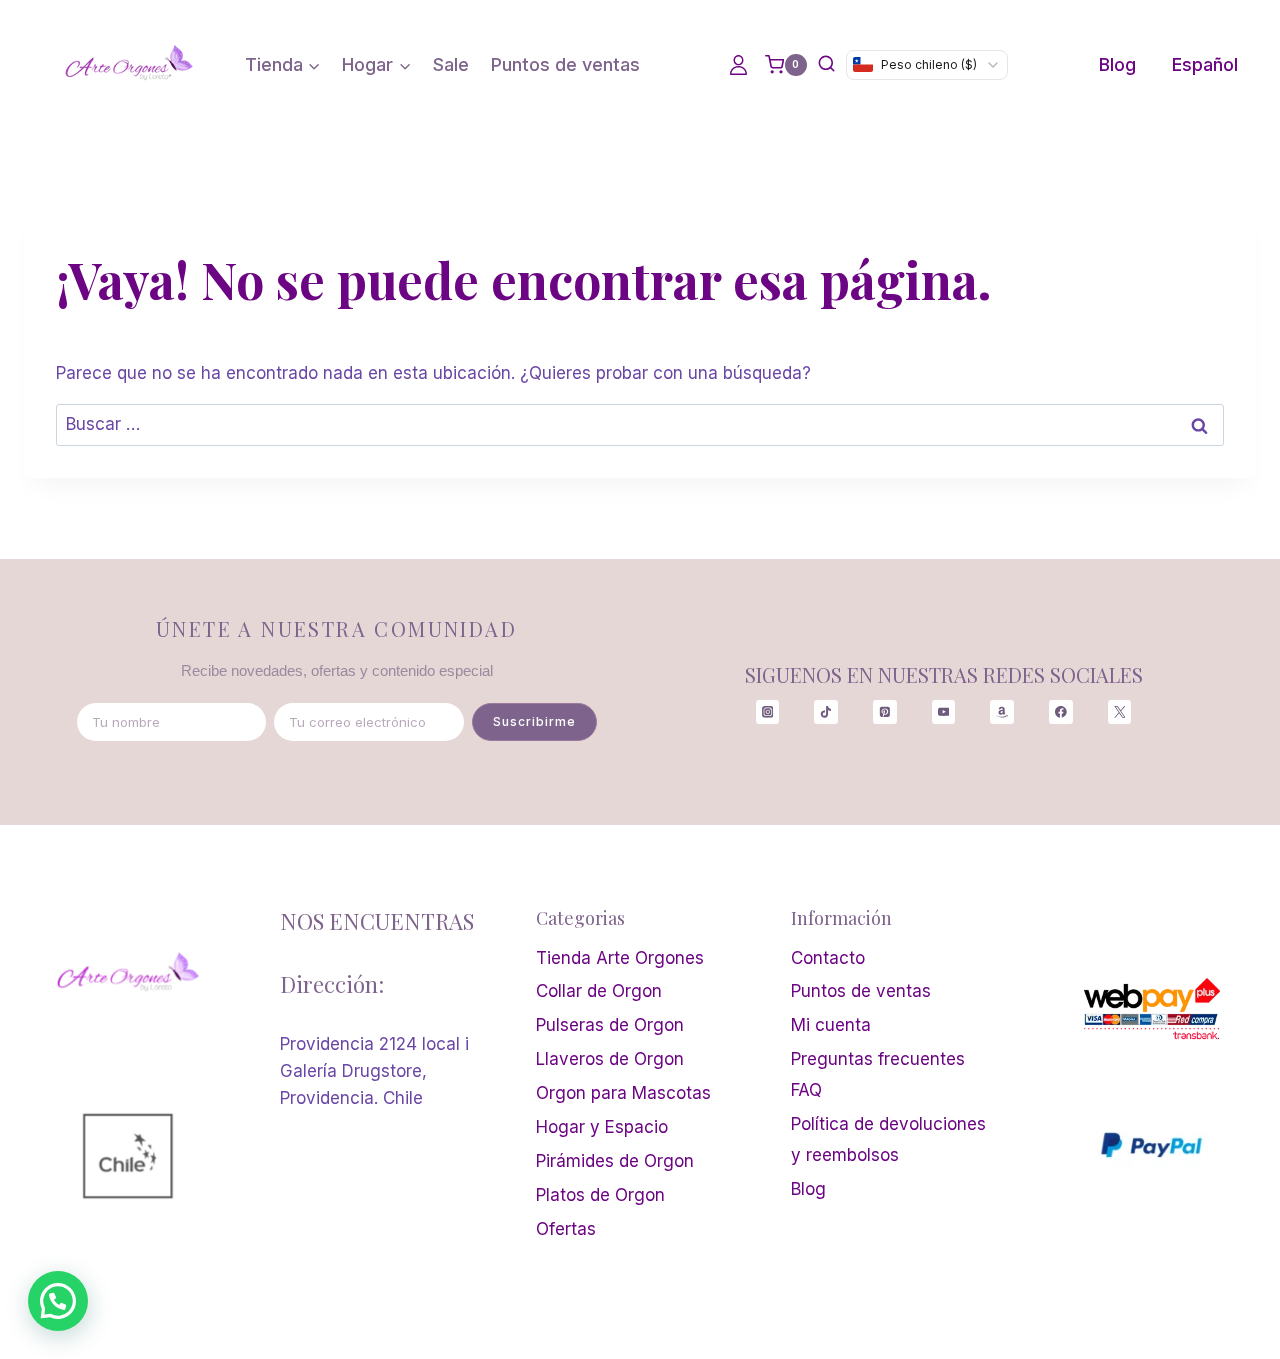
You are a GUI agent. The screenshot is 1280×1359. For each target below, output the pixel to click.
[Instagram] (767, 711)
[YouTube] (943, 711)
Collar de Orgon (599, 991)
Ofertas (566, 1229)
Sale (451, 64)
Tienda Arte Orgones (620, 958)
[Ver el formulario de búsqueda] (826, 64)
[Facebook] (1060, 711)
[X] (1119, 711)
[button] (58, 1301)
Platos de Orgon (600, 1195)
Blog (1117, 64)
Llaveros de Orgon (610, 1059)
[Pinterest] (884, 711)
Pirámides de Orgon (615, 1161)
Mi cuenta (831, 1025)
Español (1205, 64)
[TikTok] (825, 711)
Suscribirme (534, 721)
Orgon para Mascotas (623, 1093)
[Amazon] (1001, 711)
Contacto (828, 958)
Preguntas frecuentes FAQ (878, 1074)
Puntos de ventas (565, 64)
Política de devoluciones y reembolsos (888, 1139)
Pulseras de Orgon (610, 1025)
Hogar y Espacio (602, 1127)
